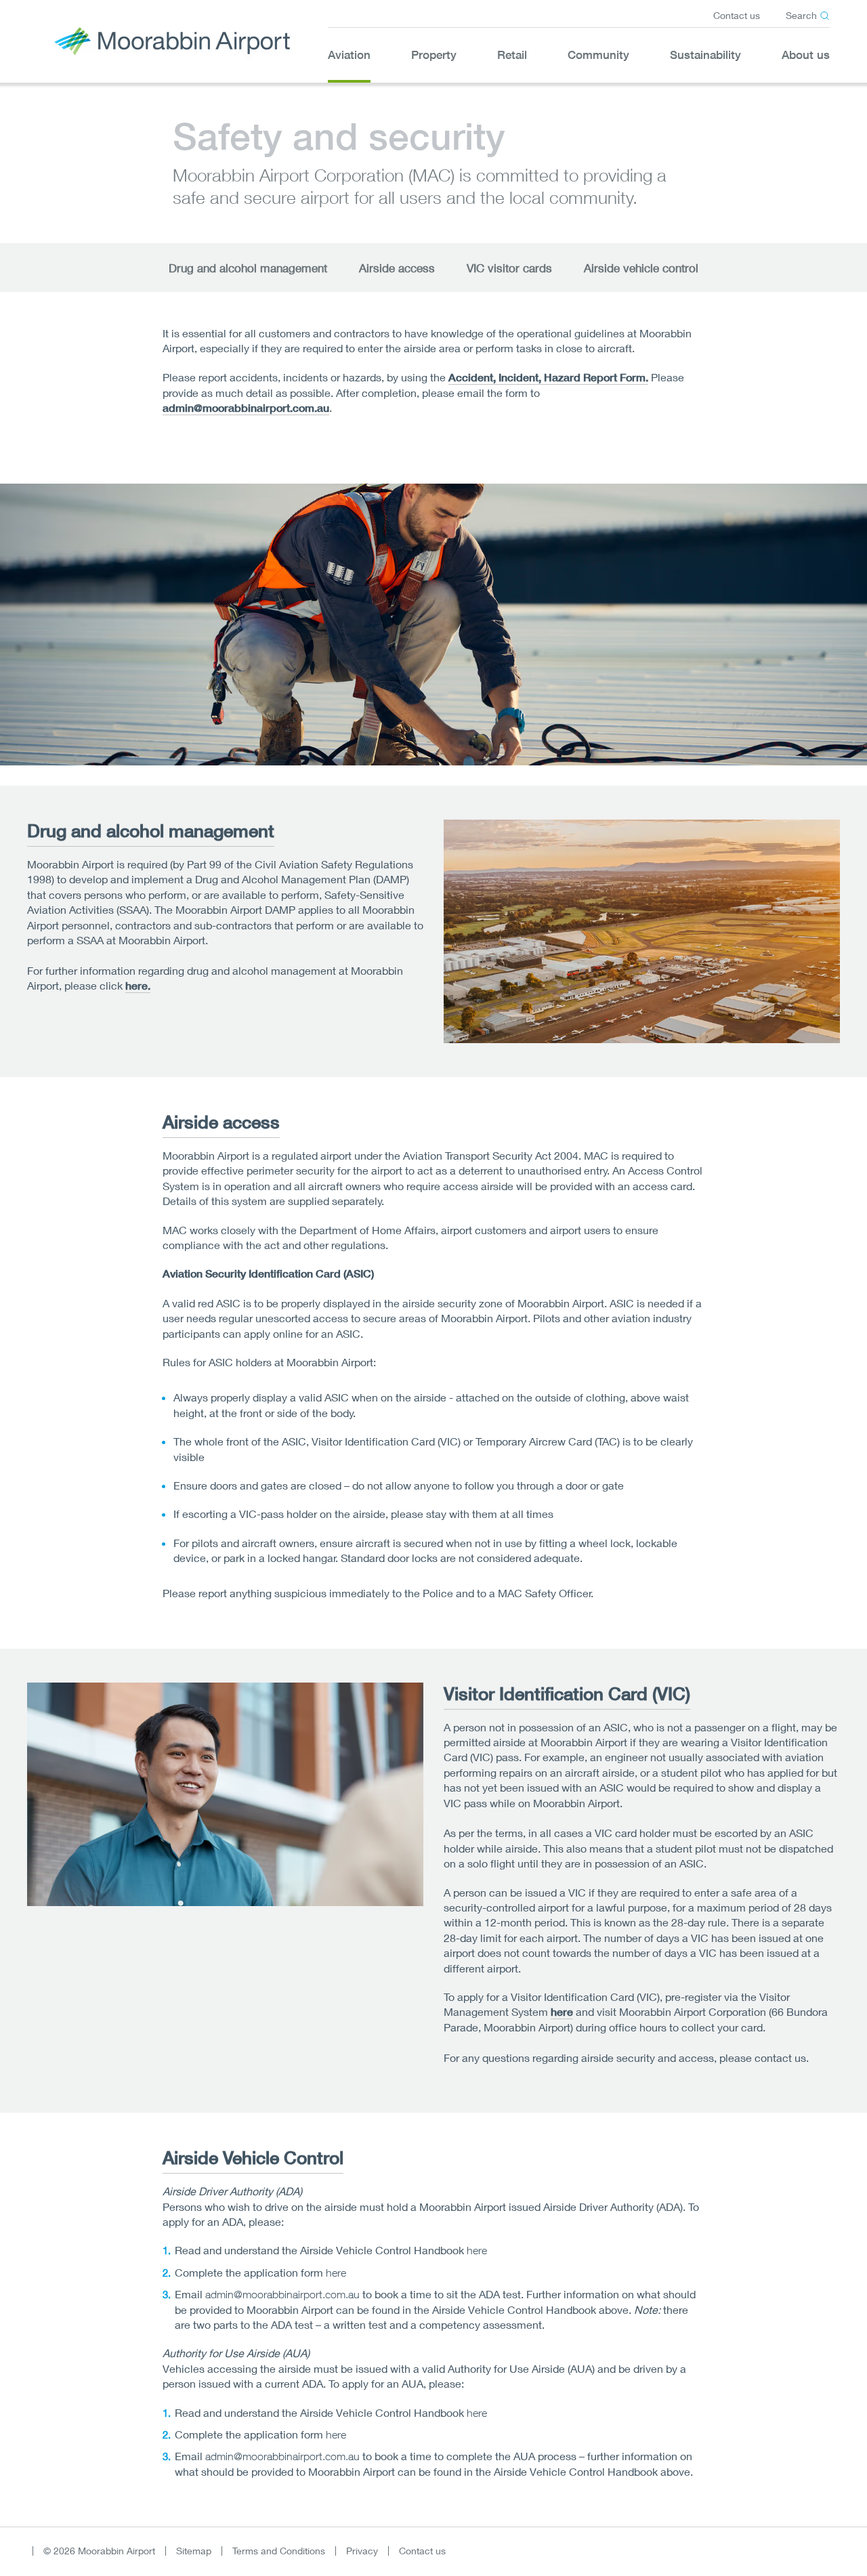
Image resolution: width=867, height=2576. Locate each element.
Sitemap (194, 2551)
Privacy (362, 2551)
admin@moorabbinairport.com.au (246, 408)
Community (598, 55)
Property (434, 55)
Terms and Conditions (279, 2551)
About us (806, 55)
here (562, 2012)
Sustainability (705, 55)
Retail (512, 55)
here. (138, 986)
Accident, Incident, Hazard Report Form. (548, 378)
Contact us (737, 15)
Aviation (349, 55)
